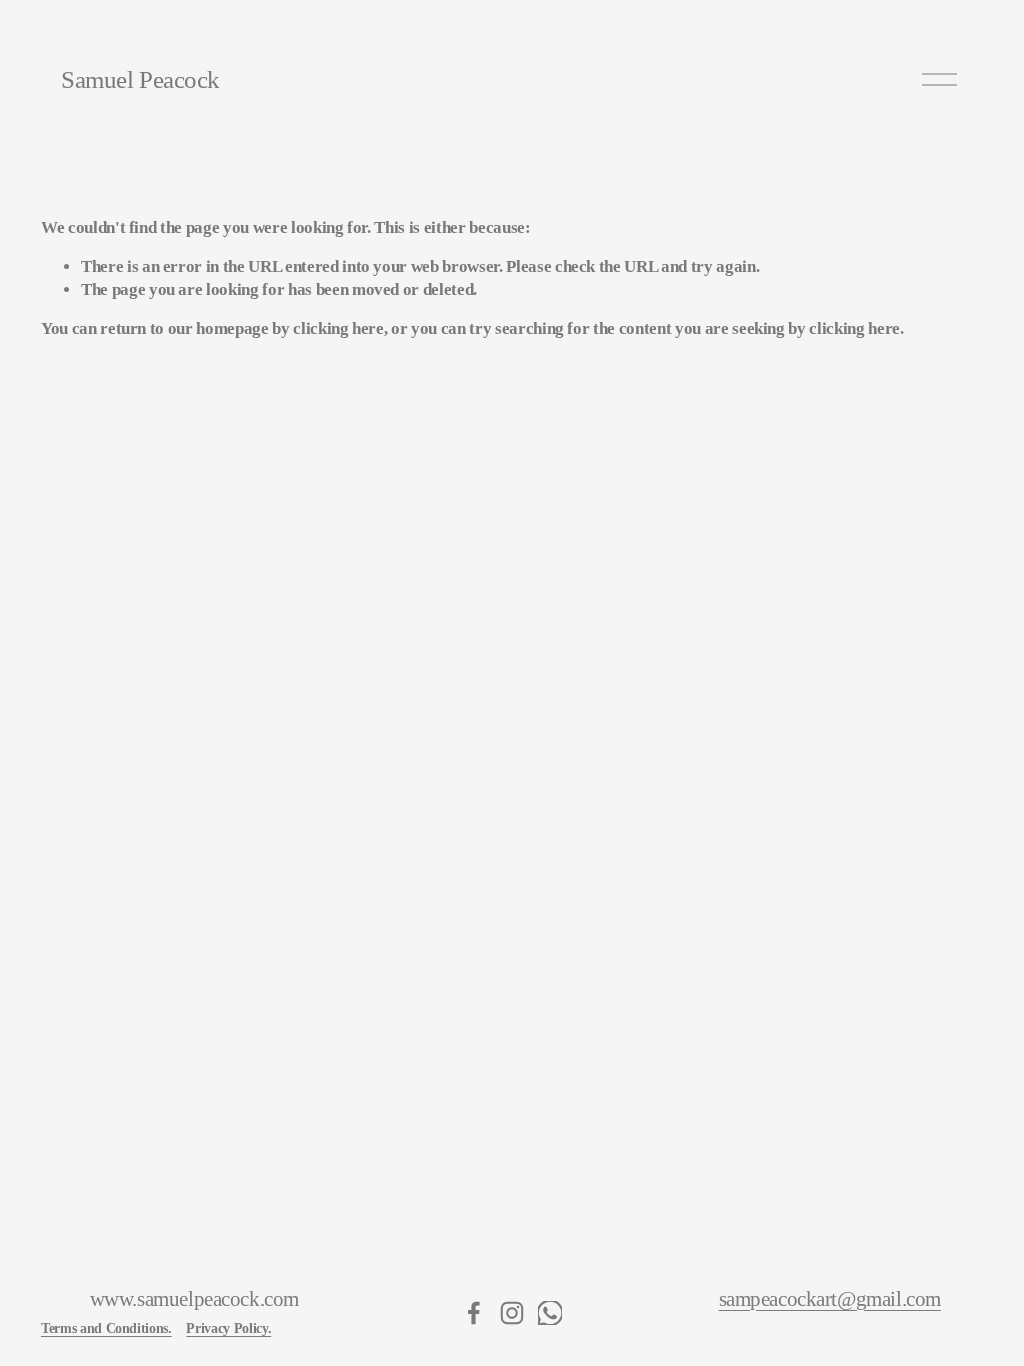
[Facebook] (474, 1313)
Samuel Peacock (140, 79)
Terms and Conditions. (106, 1328)
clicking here (338, 328)
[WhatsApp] (550, 1313)
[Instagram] (512, 1313)
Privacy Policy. (228, 1328)
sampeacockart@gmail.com (830, 1299)
